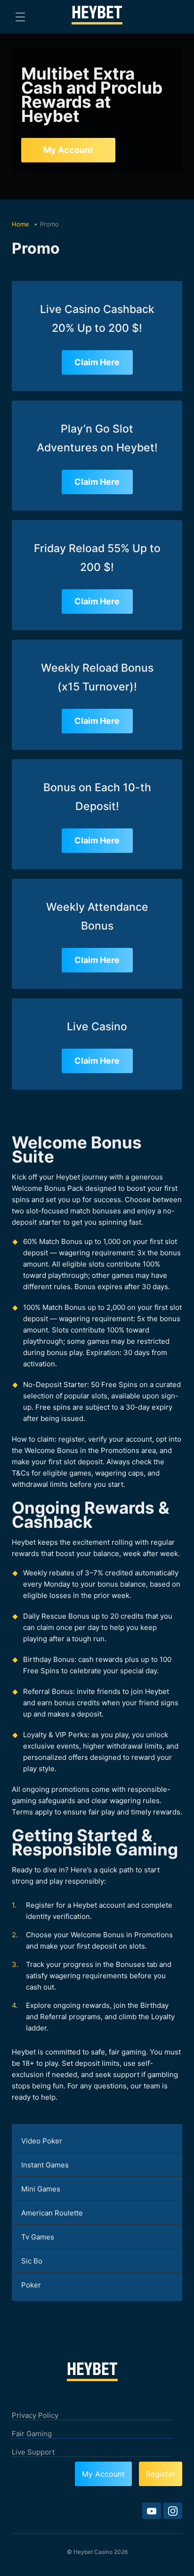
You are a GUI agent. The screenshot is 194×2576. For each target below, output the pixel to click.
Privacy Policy (35, 2415)
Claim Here (97, 362)
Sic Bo (32, 2261)
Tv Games (38, 2237)
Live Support (33, 2452)
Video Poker (42, 2141)
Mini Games (41, 2189)
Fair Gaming (32, 2434)
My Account (68, 150)
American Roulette (52, 2213)
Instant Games (45, 2165)
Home (21, 224)
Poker (31, 2285)
